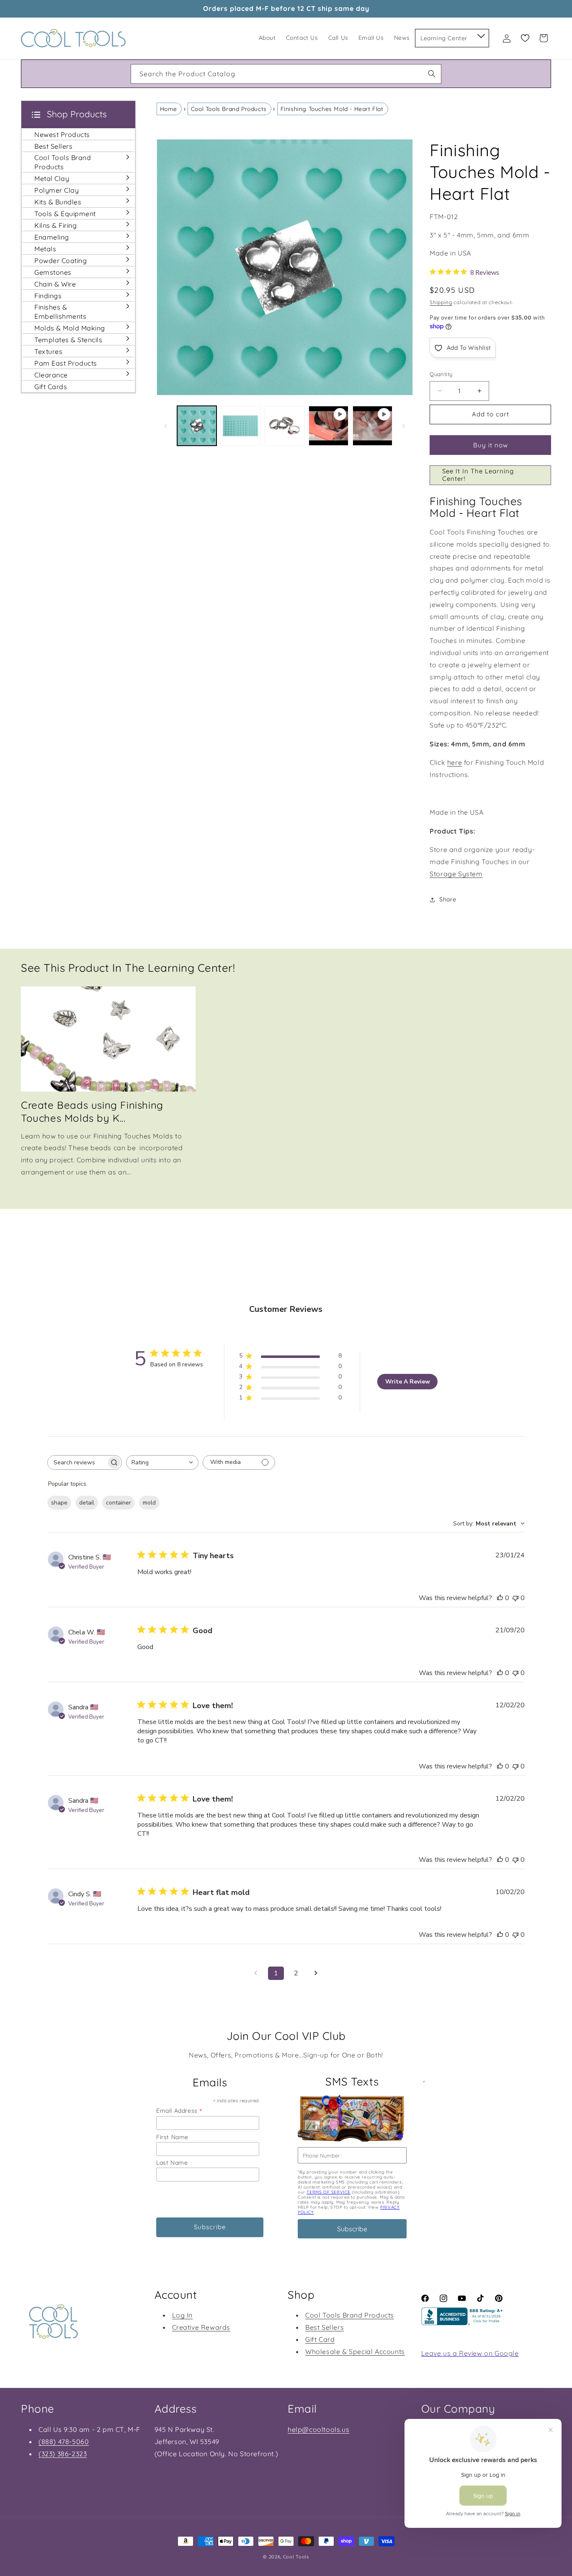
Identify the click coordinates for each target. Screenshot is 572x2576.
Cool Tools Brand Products (229, 109)
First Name (172, 2137)
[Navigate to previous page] (256, 1973)
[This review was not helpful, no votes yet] (515, 1598)
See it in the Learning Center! (478, 475)
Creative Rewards (201, 2327)
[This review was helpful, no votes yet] (500, 1598)
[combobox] (286, 74)
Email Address (179, 2110)
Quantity (441, 374)
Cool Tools (296, 2557)
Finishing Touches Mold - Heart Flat (332, 109)
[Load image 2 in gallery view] (241, 426)
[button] (481, 34)
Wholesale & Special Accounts (355, 2351)
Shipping (441, 302)
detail (87, 1503)
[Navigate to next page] (316, 1973)
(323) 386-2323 (63, 2454)
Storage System (456, 874)
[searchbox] (77, 1462)
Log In (183, 2315)
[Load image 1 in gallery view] (197, 426)
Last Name (172, 2163)
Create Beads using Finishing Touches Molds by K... (92, 1111)
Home (169, 109)
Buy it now (491, 445)
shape (59, 1503)
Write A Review (408, 1382)
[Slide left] (166, 426)
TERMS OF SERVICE (329, 2192)
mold (149, 1503)
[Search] (432, 74)
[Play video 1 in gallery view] (329, 426)
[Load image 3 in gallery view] (285, 426)
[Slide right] (404, 426)
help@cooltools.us (318, 2429)
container (119, 1503)
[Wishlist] (525, 38)
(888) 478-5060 (64, 2442)
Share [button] (448, 899)
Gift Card (320, 2339)
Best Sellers (325, 2327)
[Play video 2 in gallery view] (372, 426)
